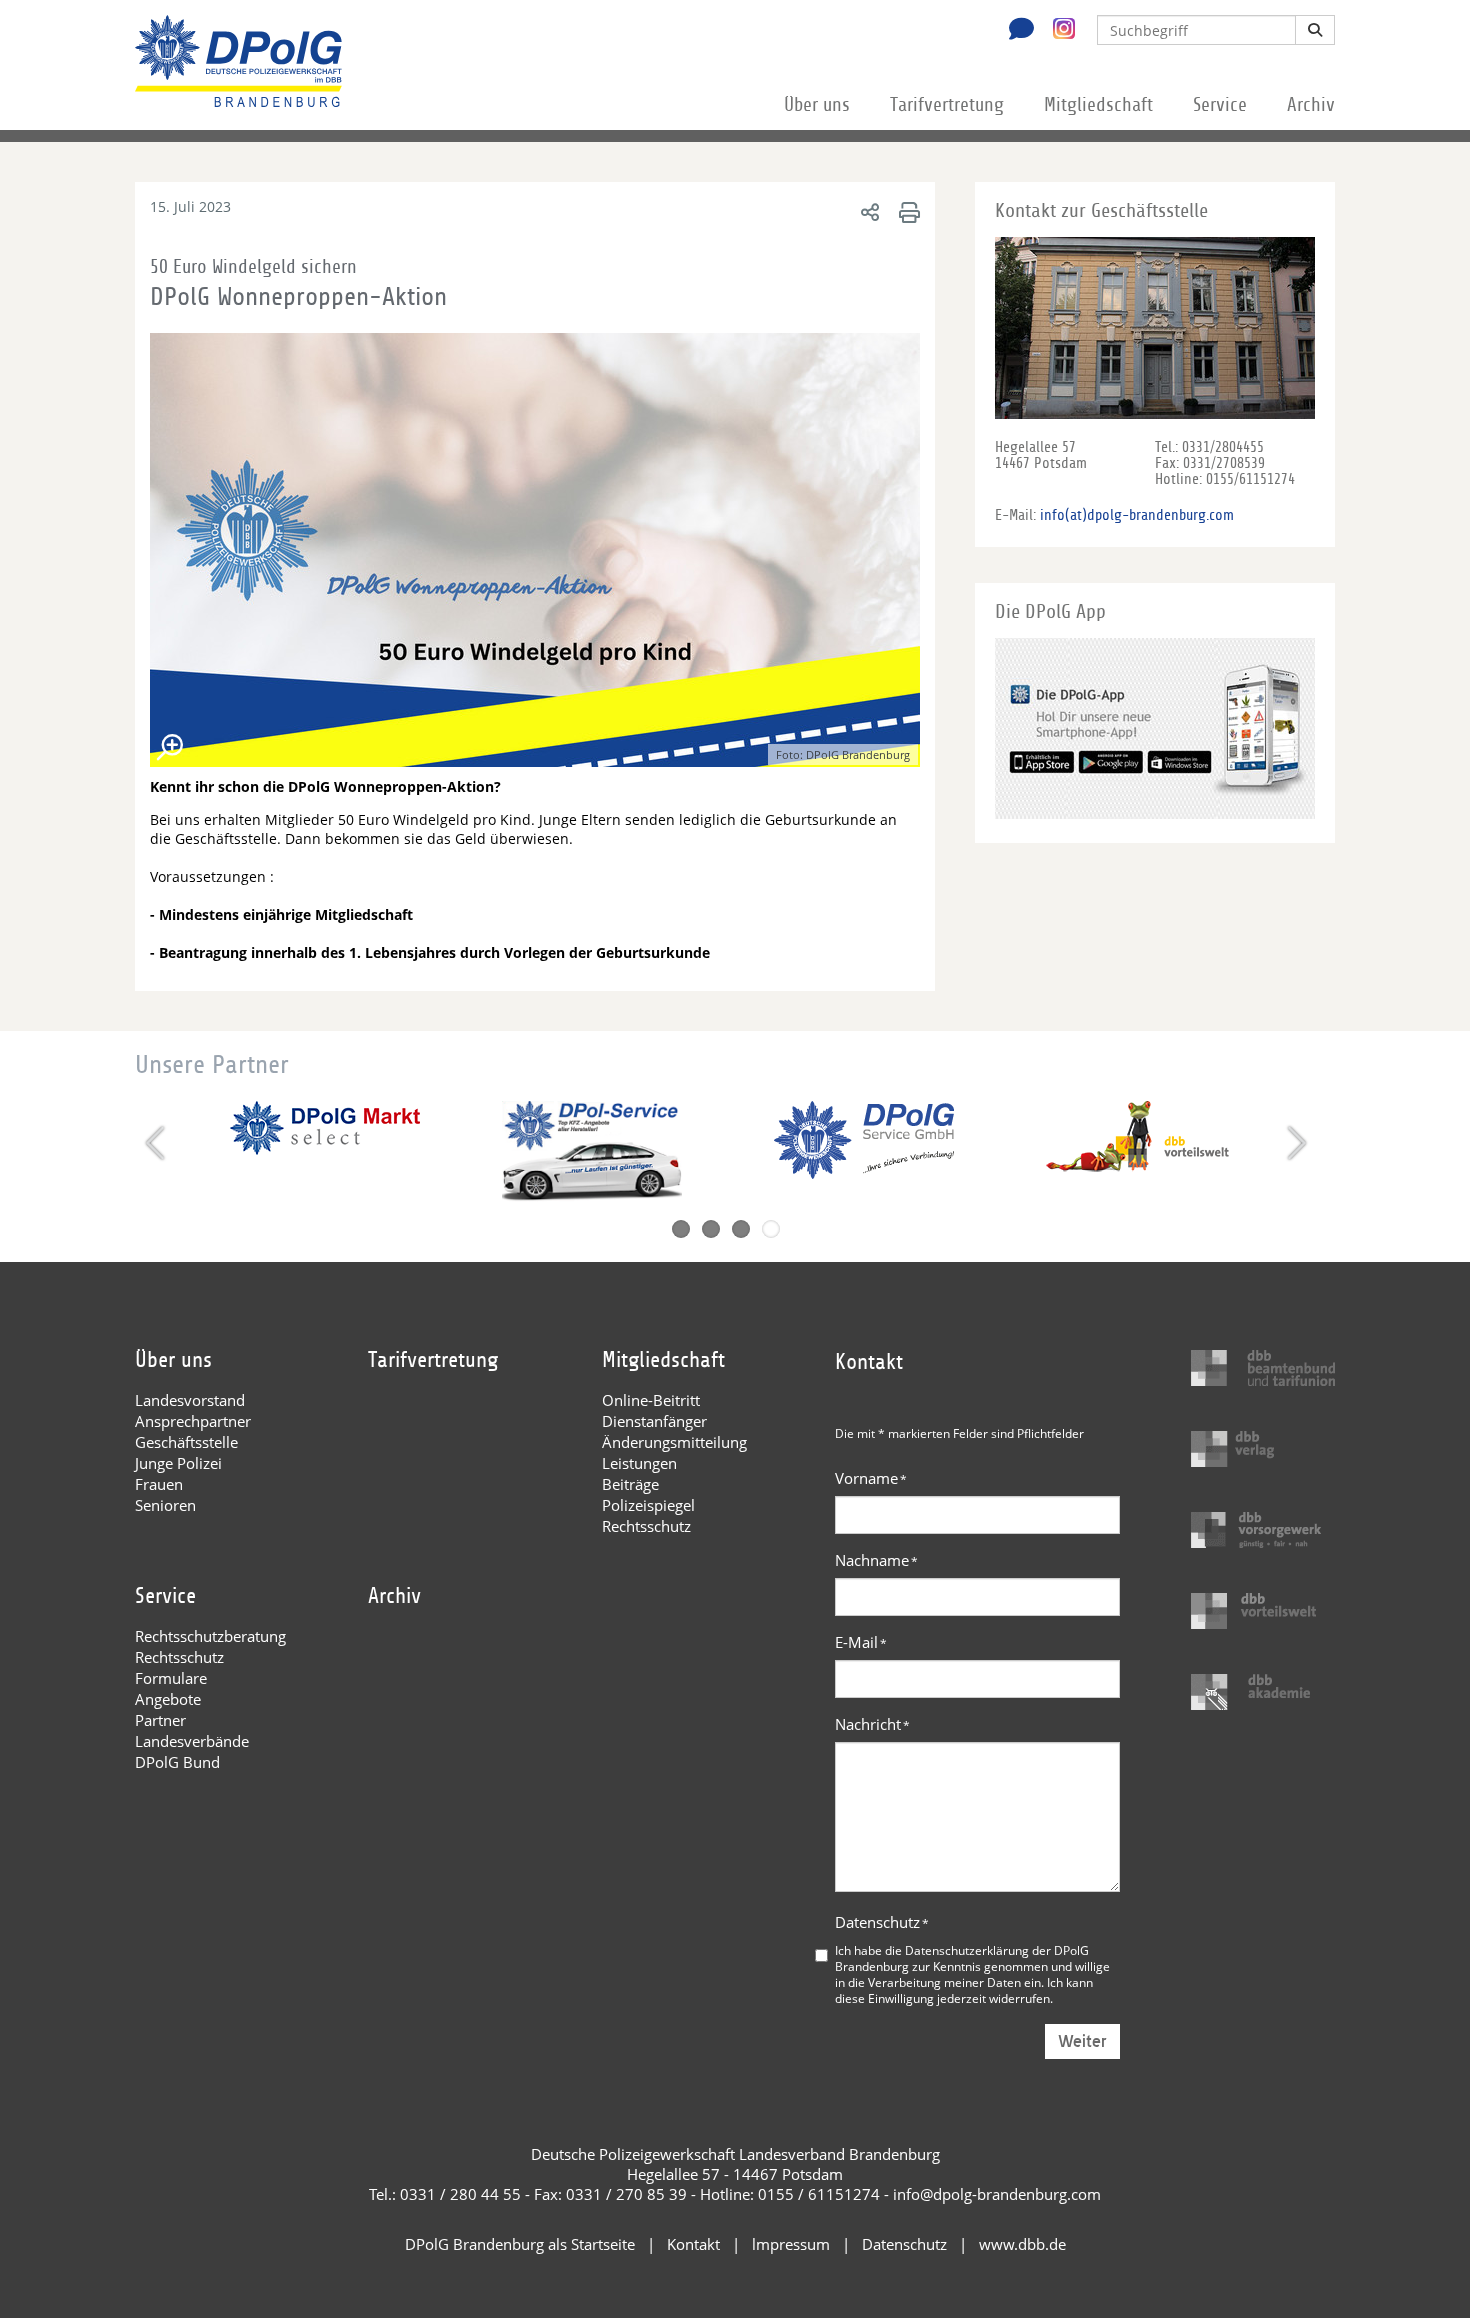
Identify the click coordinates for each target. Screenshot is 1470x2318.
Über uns (817, 105)
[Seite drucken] (906, 211)
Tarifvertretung (947, 105)
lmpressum (791, 2244)
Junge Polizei (178, 1463)
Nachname (876, 1560)
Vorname (871, 1478)
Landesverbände (192, 1741)
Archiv (1311, 105)
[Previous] (157, 1143)
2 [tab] (711, 1229)
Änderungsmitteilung (674, 1442)
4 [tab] (771, 1229)
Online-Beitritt (651, 1400)
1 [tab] (681, 1229)
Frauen (159, 1484)
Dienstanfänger (654, 1421)
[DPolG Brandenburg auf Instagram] (1056, 29)
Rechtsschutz (646, 1526)
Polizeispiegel (648, 1505)
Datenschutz (882, 1922)
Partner (160, 1720)
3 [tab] (741, 1229)
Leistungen (639, 1463)
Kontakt (693, 2244)
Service (1220, 105)
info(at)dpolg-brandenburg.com (1137, 515)
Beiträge (630, 1484)
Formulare (171, 1678)
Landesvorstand (190, 1400)
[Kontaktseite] (1016, 31)
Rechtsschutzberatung (210, 1636)
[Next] (1294, 1143)
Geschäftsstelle (186, 1442)
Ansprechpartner (193, 1421)
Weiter (1082, 2041)
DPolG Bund (177, 1762)
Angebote (168, 1699)
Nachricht (872, 1724)
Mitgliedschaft (1098, 105)
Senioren (165, 1505)
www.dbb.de (1022, 2244)
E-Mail (861, 1642)
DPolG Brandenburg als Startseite (520, 2244)
